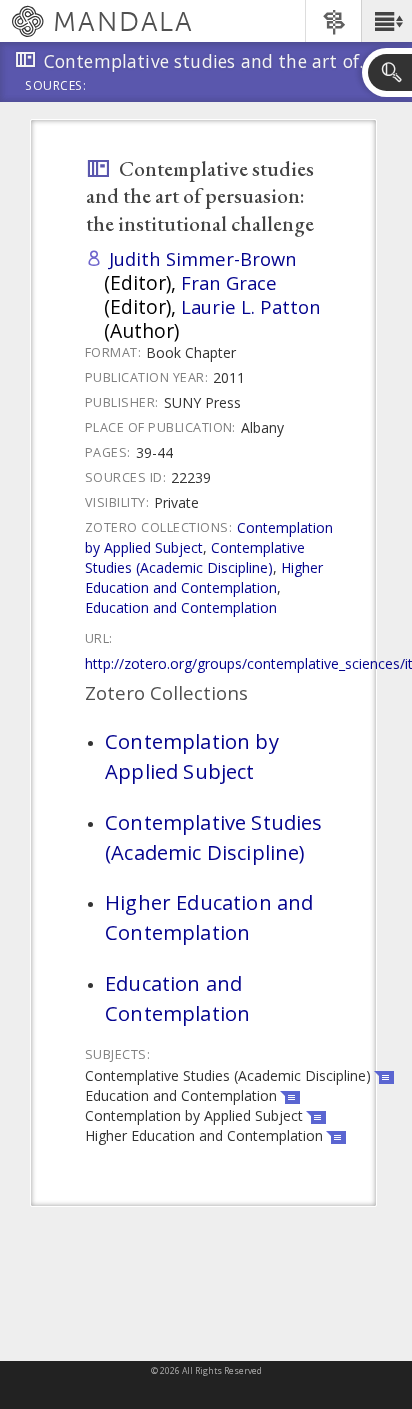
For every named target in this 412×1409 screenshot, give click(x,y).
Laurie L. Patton (251, 306)
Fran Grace (229, 282)
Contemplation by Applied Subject (192, 756)
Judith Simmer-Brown (203, 258)
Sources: (56, 87)
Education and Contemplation (181, 607)
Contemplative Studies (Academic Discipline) (195, 557)
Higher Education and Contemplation (204, 577)
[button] (386, 21)
